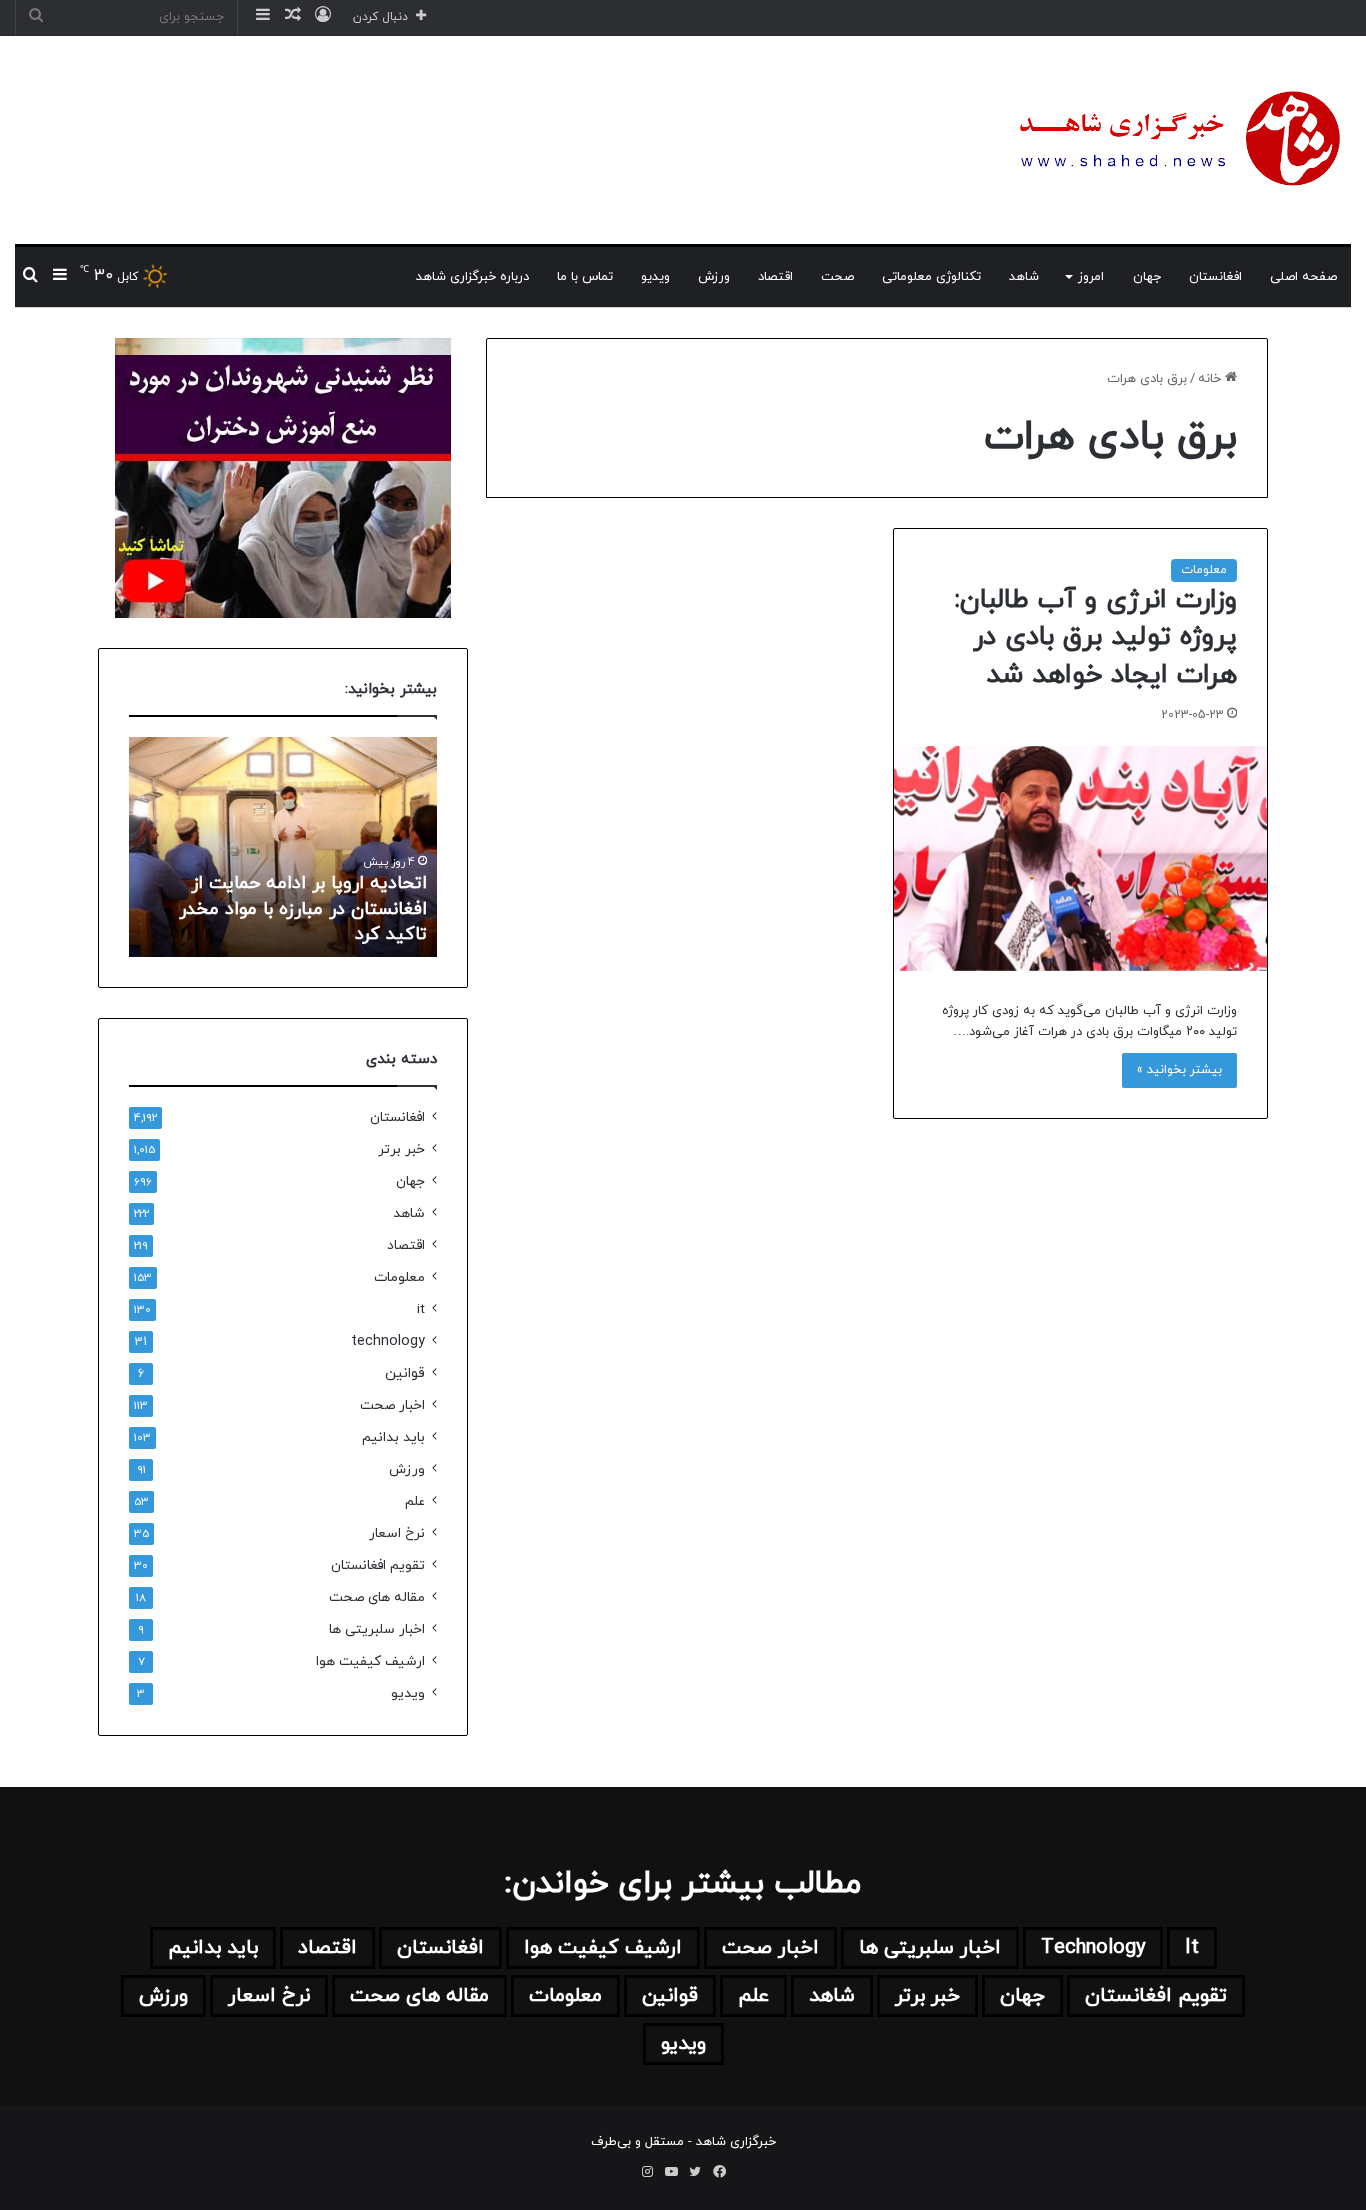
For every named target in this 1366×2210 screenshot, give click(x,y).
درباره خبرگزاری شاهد (472, 277)
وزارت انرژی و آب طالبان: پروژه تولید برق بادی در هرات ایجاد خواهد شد (1095, 638)
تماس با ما (585, 277)
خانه (1211, 379)
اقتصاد (775, 277)
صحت (837, 277)
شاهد (1024, 277)
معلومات (1204, 570)
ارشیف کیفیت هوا (370, 1661)
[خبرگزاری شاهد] (1176, 140)
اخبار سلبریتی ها (377, 1629)
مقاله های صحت (377, 1597)
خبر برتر (401, 1149)
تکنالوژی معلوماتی (931, 277)
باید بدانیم (393, 1437)
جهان (1147, 277)
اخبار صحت (392, 1405)
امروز (1091, 277)
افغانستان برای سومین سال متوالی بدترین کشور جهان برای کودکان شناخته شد (197, 908)
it (421, 1309)
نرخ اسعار (397, 1533)
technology (388, 1341)
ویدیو (655, 277)
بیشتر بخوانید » (1179, 1070)
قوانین (405, 1373)
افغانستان (1215, 277)
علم (415, 1501)
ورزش (714, 277)
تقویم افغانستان (378, 1565)
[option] (185, 847)
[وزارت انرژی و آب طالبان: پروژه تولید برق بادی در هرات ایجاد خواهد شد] (1080, 858)
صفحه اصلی (1303, 277)
